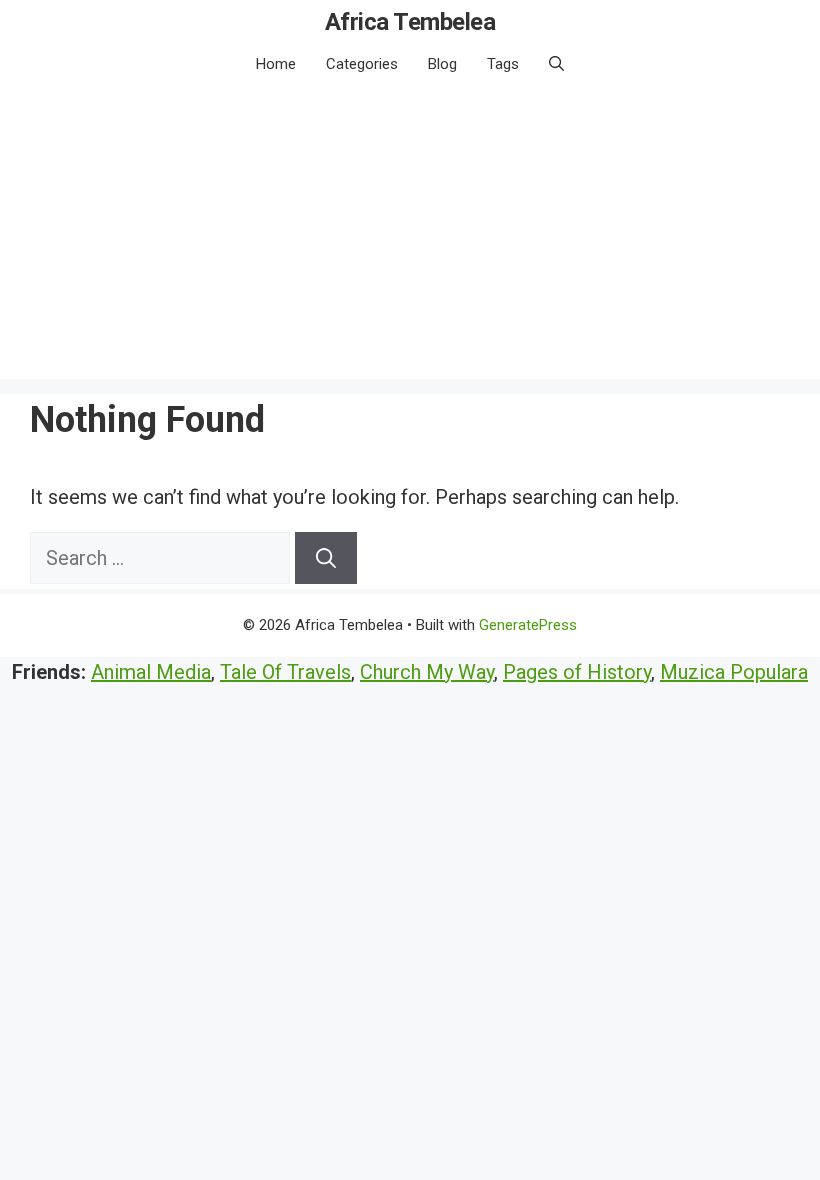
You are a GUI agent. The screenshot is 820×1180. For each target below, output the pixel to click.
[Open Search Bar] (556, 64)
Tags (503, 64)
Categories (362, 64)
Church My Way (427, 672)
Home (276, 64)
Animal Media (151, 672)
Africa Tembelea (410, 22)
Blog (442, 64)
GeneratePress (528, 625)
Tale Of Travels (285, 672)
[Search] (326, 558)
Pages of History (577, 672)
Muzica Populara (734, 672)
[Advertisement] (410, 239)
